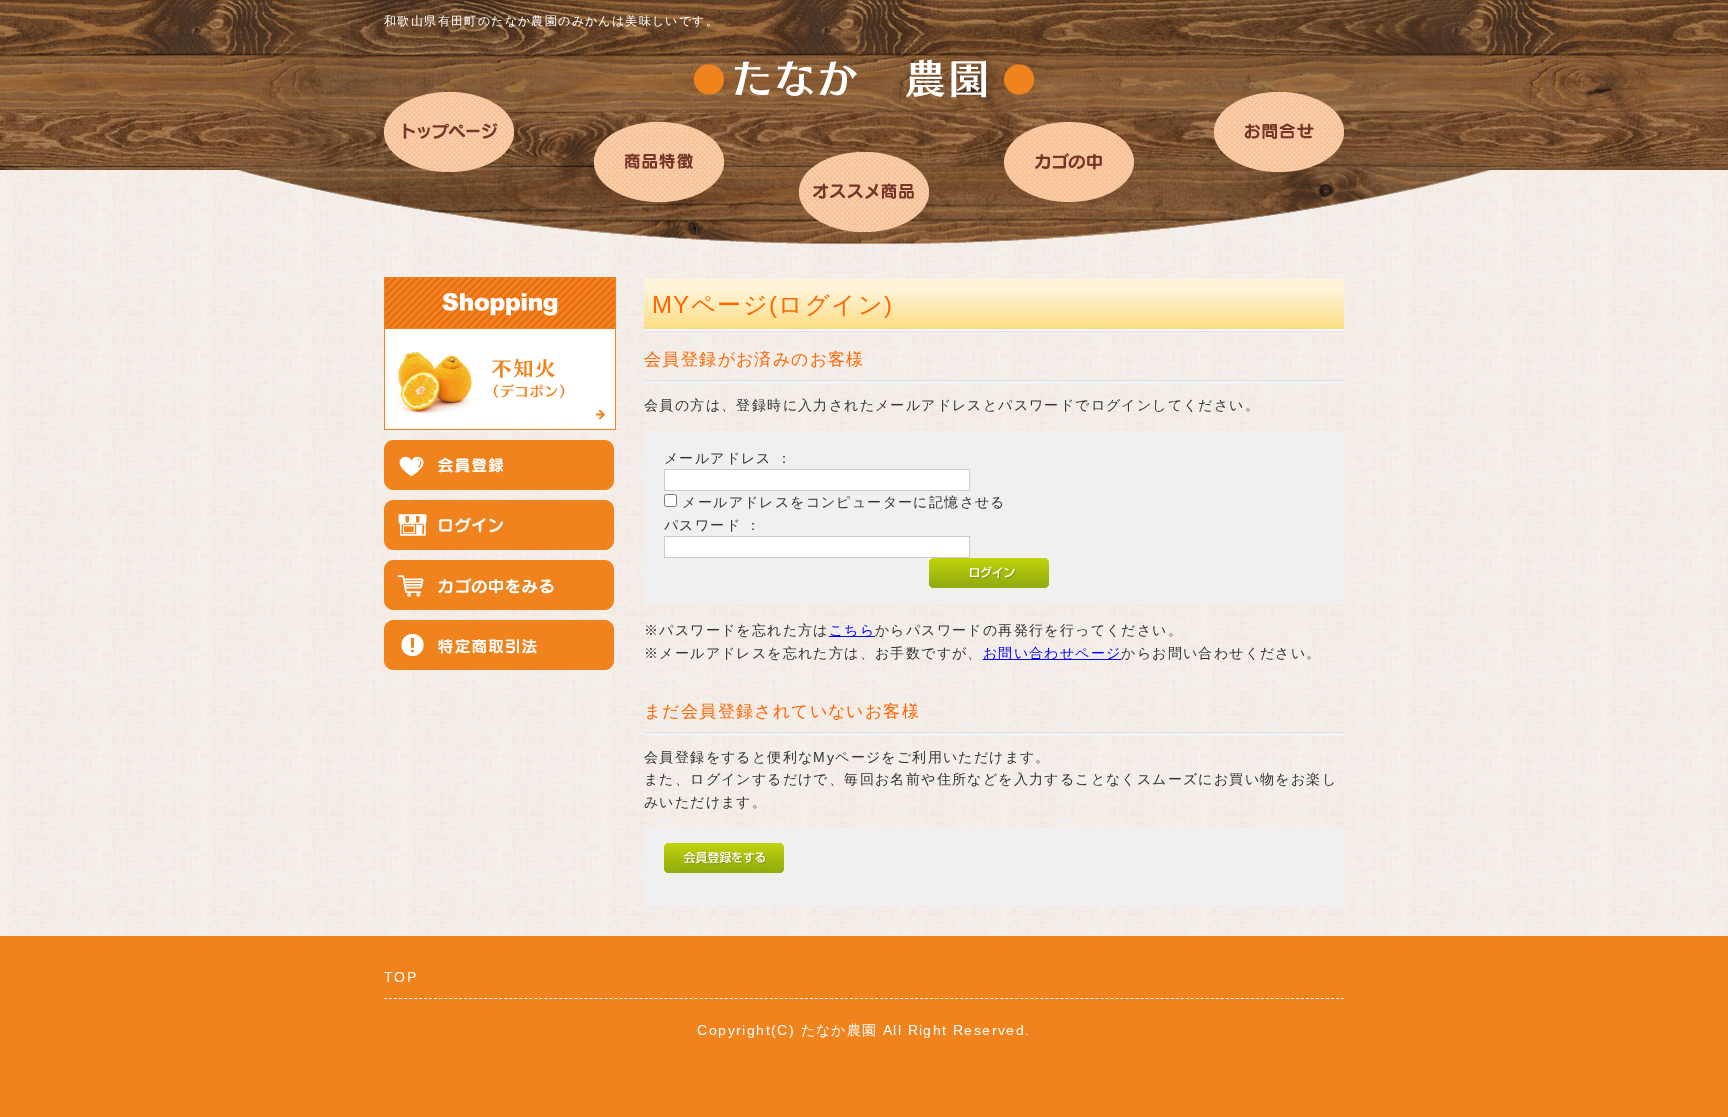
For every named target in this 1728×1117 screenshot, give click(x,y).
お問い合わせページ (1052, 653)
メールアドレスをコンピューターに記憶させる (843, 502)
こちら (852, 630)
